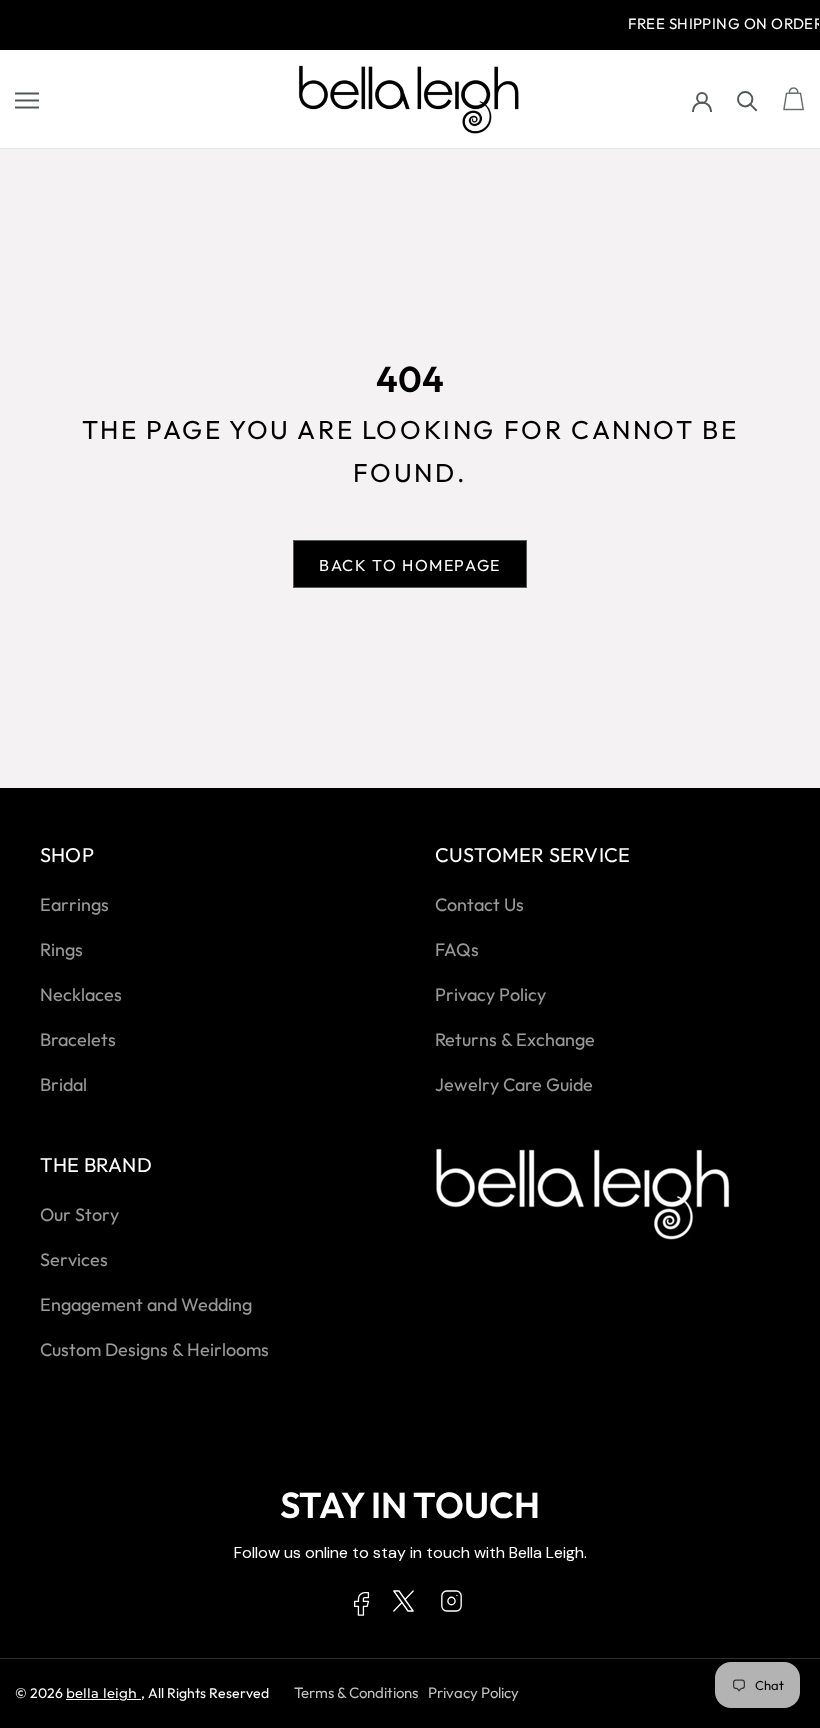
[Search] (747, 99)
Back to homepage (410, 565)
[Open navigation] (27, 100)
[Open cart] (794, 100)
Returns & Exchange (515, 1039)
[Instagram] (451, 1605)
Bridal (63, 1084)
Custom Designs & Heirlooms (154, 1349)
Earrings (74, 904)
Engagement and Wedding (146, 1304)
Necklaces (81, 994)
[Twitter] (403, 1605)
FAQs (457, 949)
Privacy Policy (490, 994)
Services (74, 1259)
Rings (61, 949)
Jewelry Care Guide (514, 1084)
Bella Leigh (103, 1693)
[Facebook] (362, 1608)
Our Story (79, 1214)
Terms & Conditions (356, 1692)
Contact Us (479, 904)
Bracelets (78, 1039)
